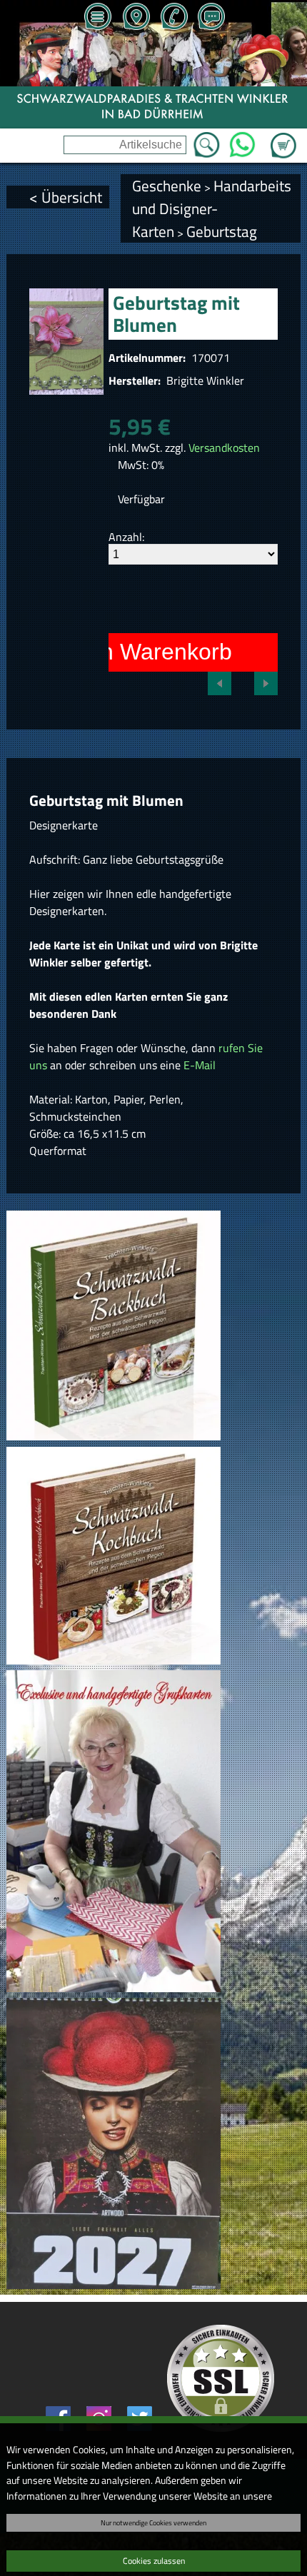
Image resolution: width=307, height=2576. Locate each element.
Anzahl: (126, 537)
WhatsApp (242, 141)
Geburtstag (222, 231)
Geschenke (167, 186)
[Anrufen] (173, 18)
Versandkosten (224, 448)
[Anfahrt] (136, 18)
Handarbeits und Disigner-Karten (212, 208)
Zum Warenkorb (283, 137)
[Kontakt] (211, 18)
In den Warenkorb (141, 652)
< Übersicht (66, 197)
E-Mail (200, 1065)
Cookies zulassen (154, 2561)
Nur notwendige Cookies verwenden (153, 2522)
